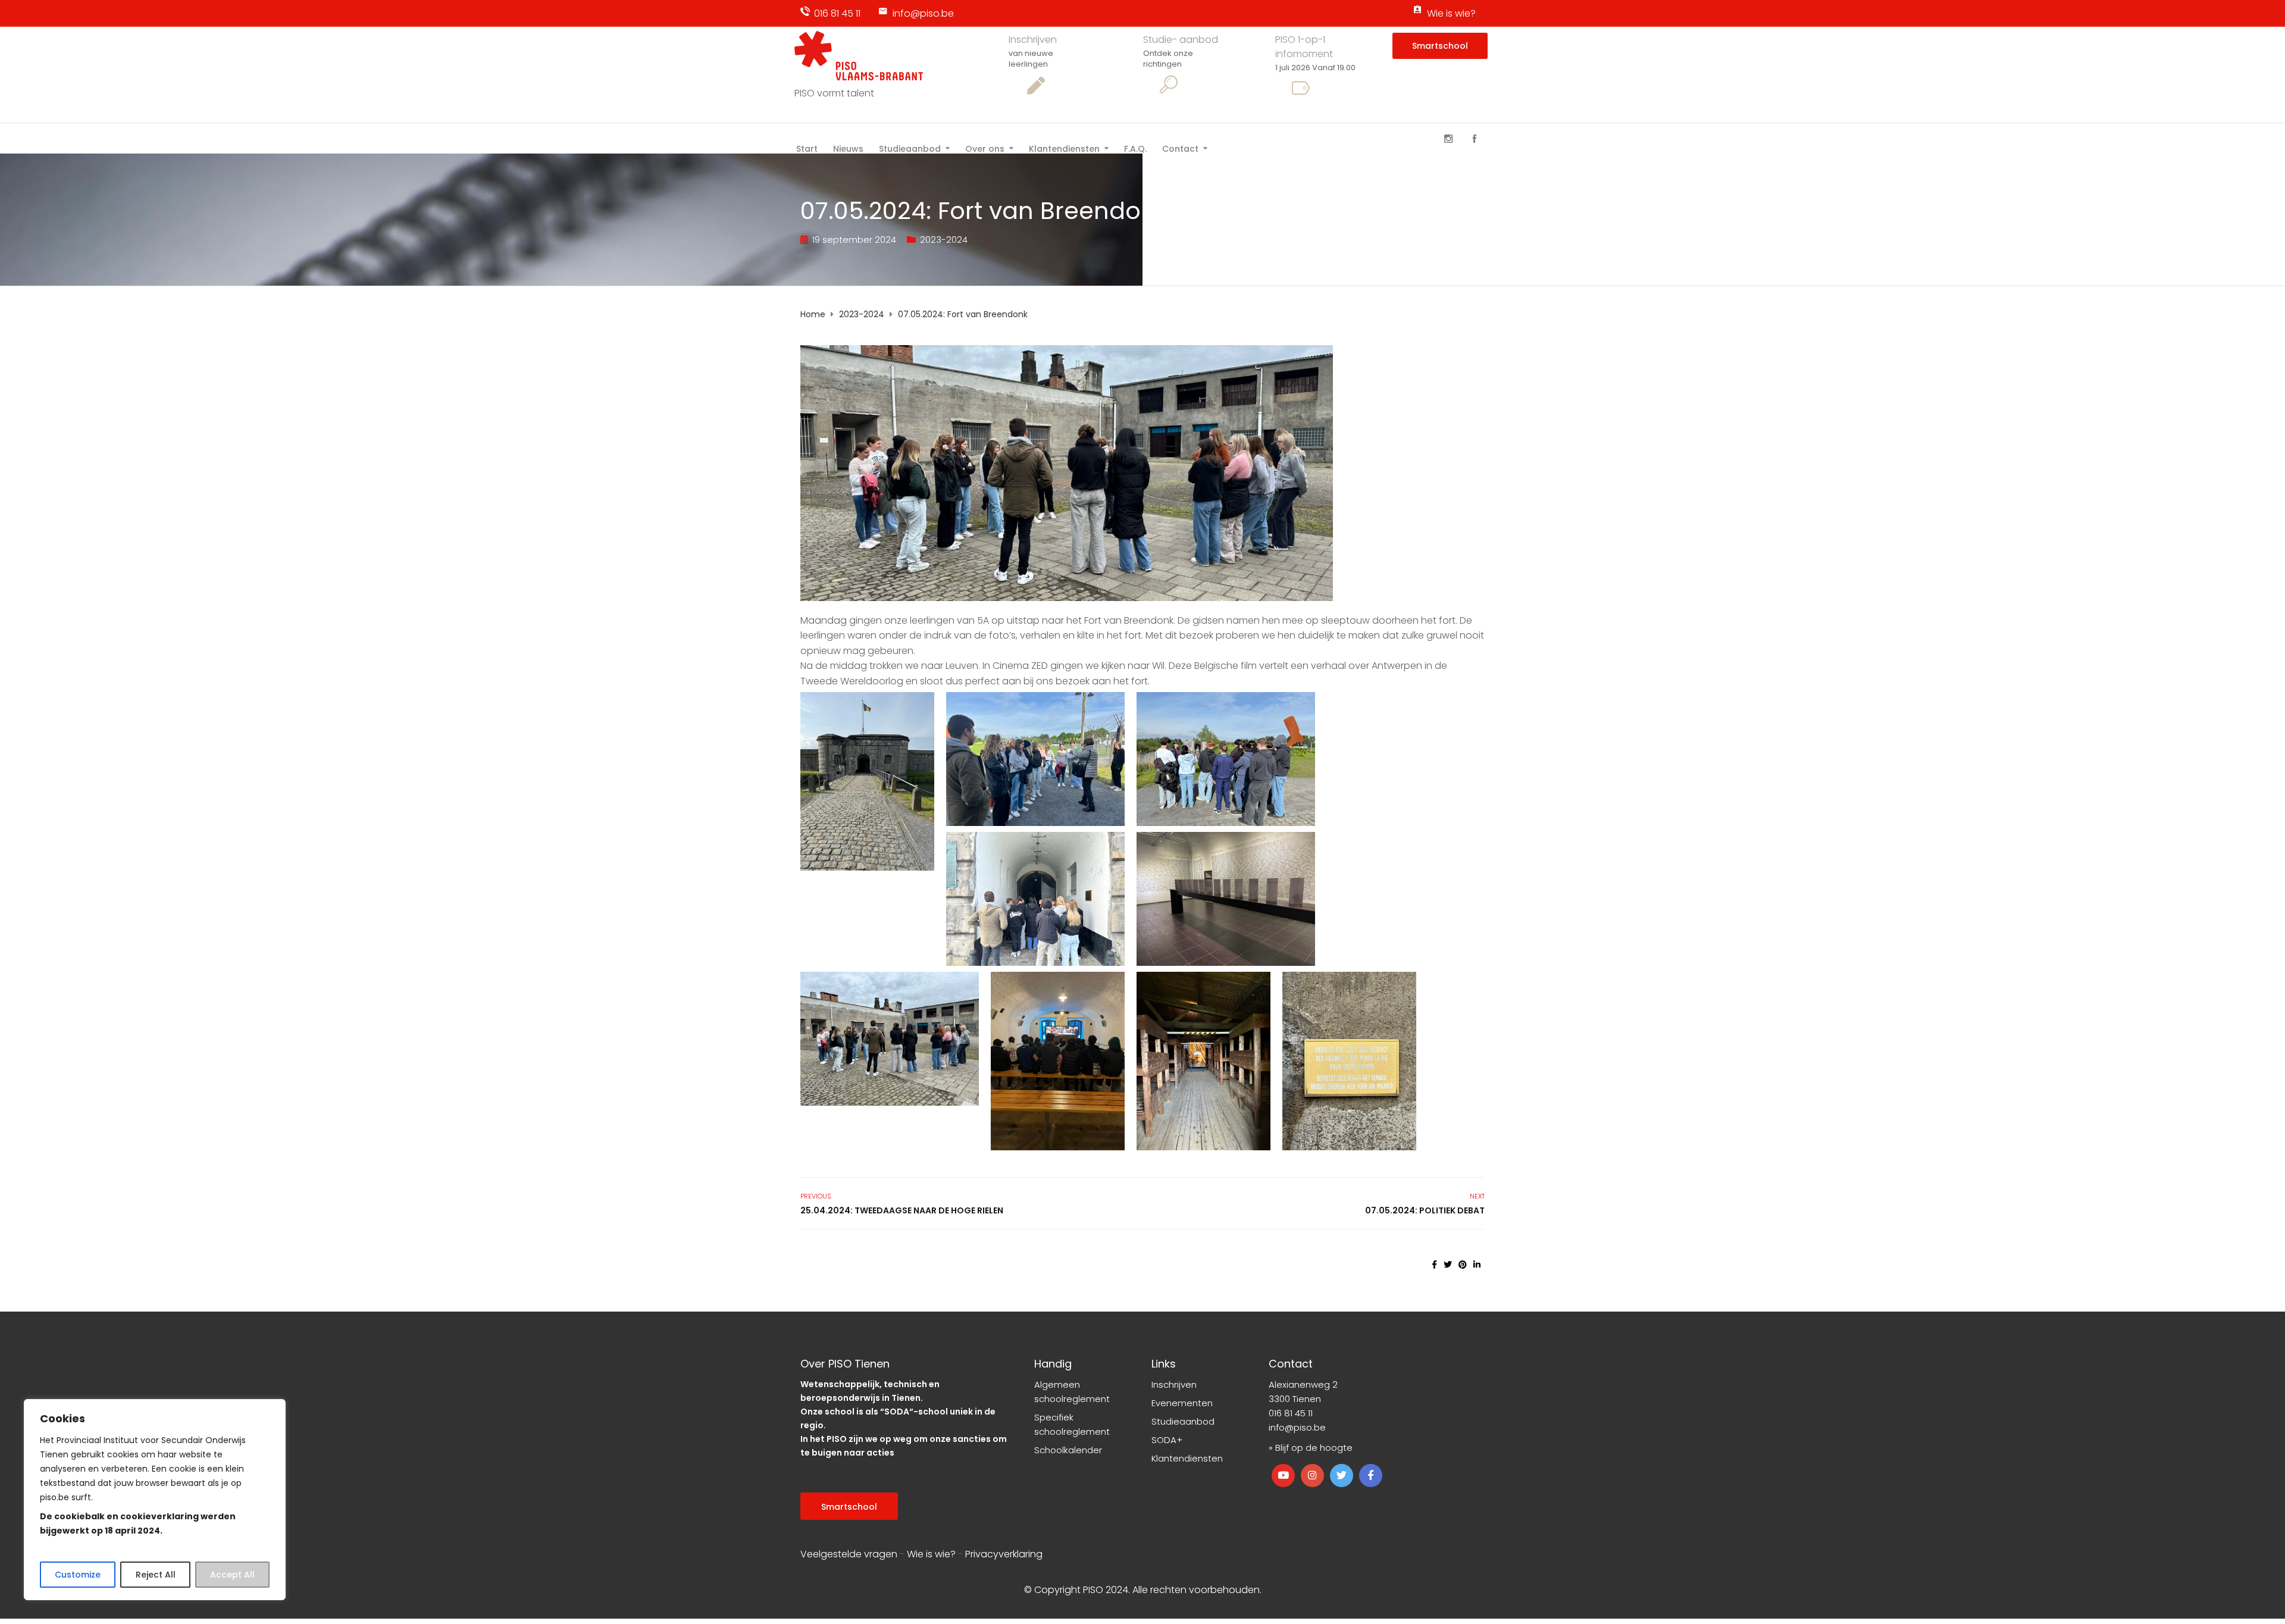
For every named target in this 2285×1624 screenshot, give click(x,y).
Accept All (232, 1575)
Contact (1180, 148)
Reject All (156, 1575)
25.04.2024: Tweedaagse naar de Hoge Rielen (902, 1210)
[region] (155, 1500)
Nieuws (848, 148)
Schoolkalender (1068, 1450)
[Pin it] (1463, 1265)
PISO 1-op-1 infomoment (1304, 47)
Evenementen (1182, 1403)
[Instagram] (1448, 139)
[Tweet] (1448, 1265)
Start (807, 148)
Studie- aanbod (1181, 40)
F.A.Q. (1135, 148)
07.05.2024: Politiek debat (1425, 1210)
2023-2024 (944, 240)
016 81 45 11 (837, 13)
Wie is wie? (1451, 13)
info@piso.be (923, 13)
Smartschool (1440, 46)
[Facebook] (1475, 139)
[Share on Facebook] (1434, 1265)
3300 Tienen (1295, 1399)
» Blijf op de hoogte (1311, 1448)
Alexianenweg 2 (1303, 1384)
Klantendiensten (1064, 148)
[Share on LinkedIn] (1477, 1265)
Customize (78, 1575)
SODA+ (1167, 1440)
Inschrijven (1033, 40)
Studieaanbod (910, 148)
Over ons (985, 148)
